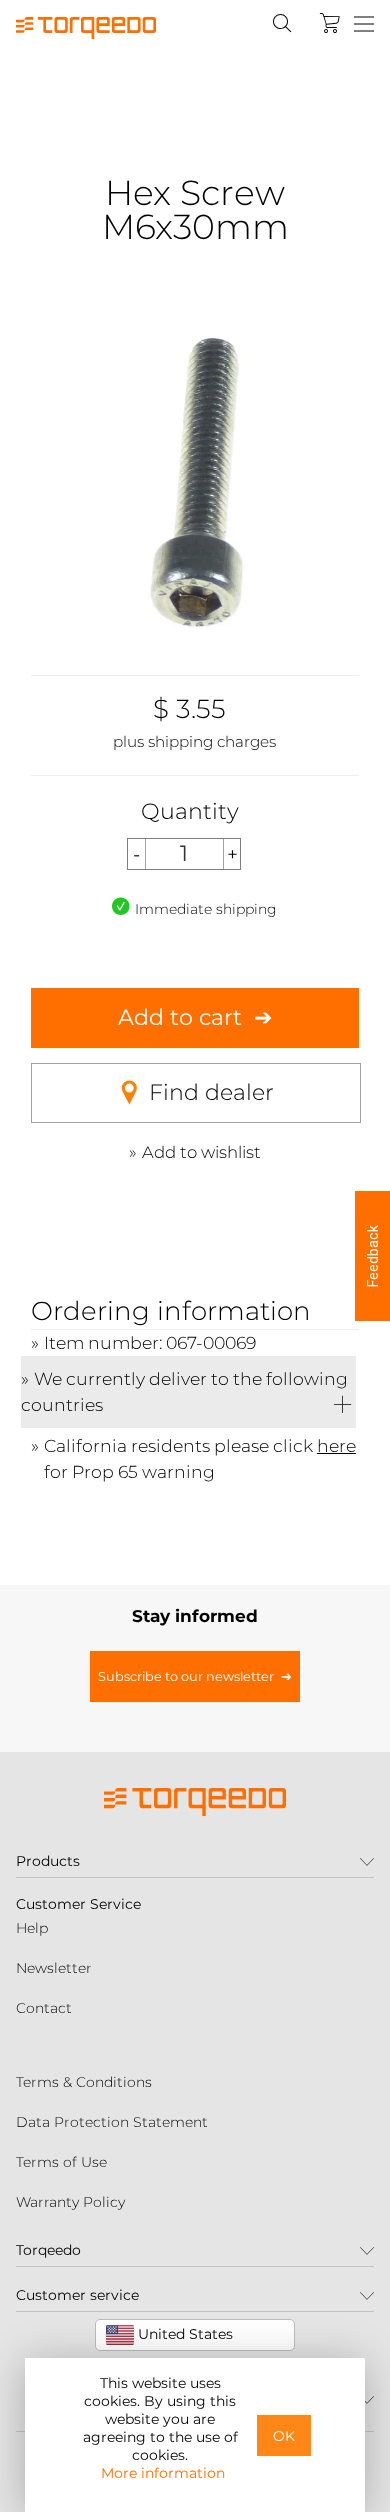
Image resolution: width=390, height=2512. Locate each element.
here (336, 1445)
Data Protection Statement (112, 2122)
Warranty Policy (70, 2202)
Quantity (190, 811)
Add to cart (180, 1017)
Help (32, 1928)
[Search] (282, 23)
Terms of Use (61, 2162)
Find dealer (211, 1092)
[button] (372, 1256)
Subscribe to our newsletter (186, 1676)
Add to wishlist (201, 1152)
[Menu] (364, 25)
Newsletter (54, 1968)
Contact (44, 2008)
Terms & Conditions (84, 2082)
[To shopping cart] (330, 23)
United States (183, 2334)
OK (284, 2436)
